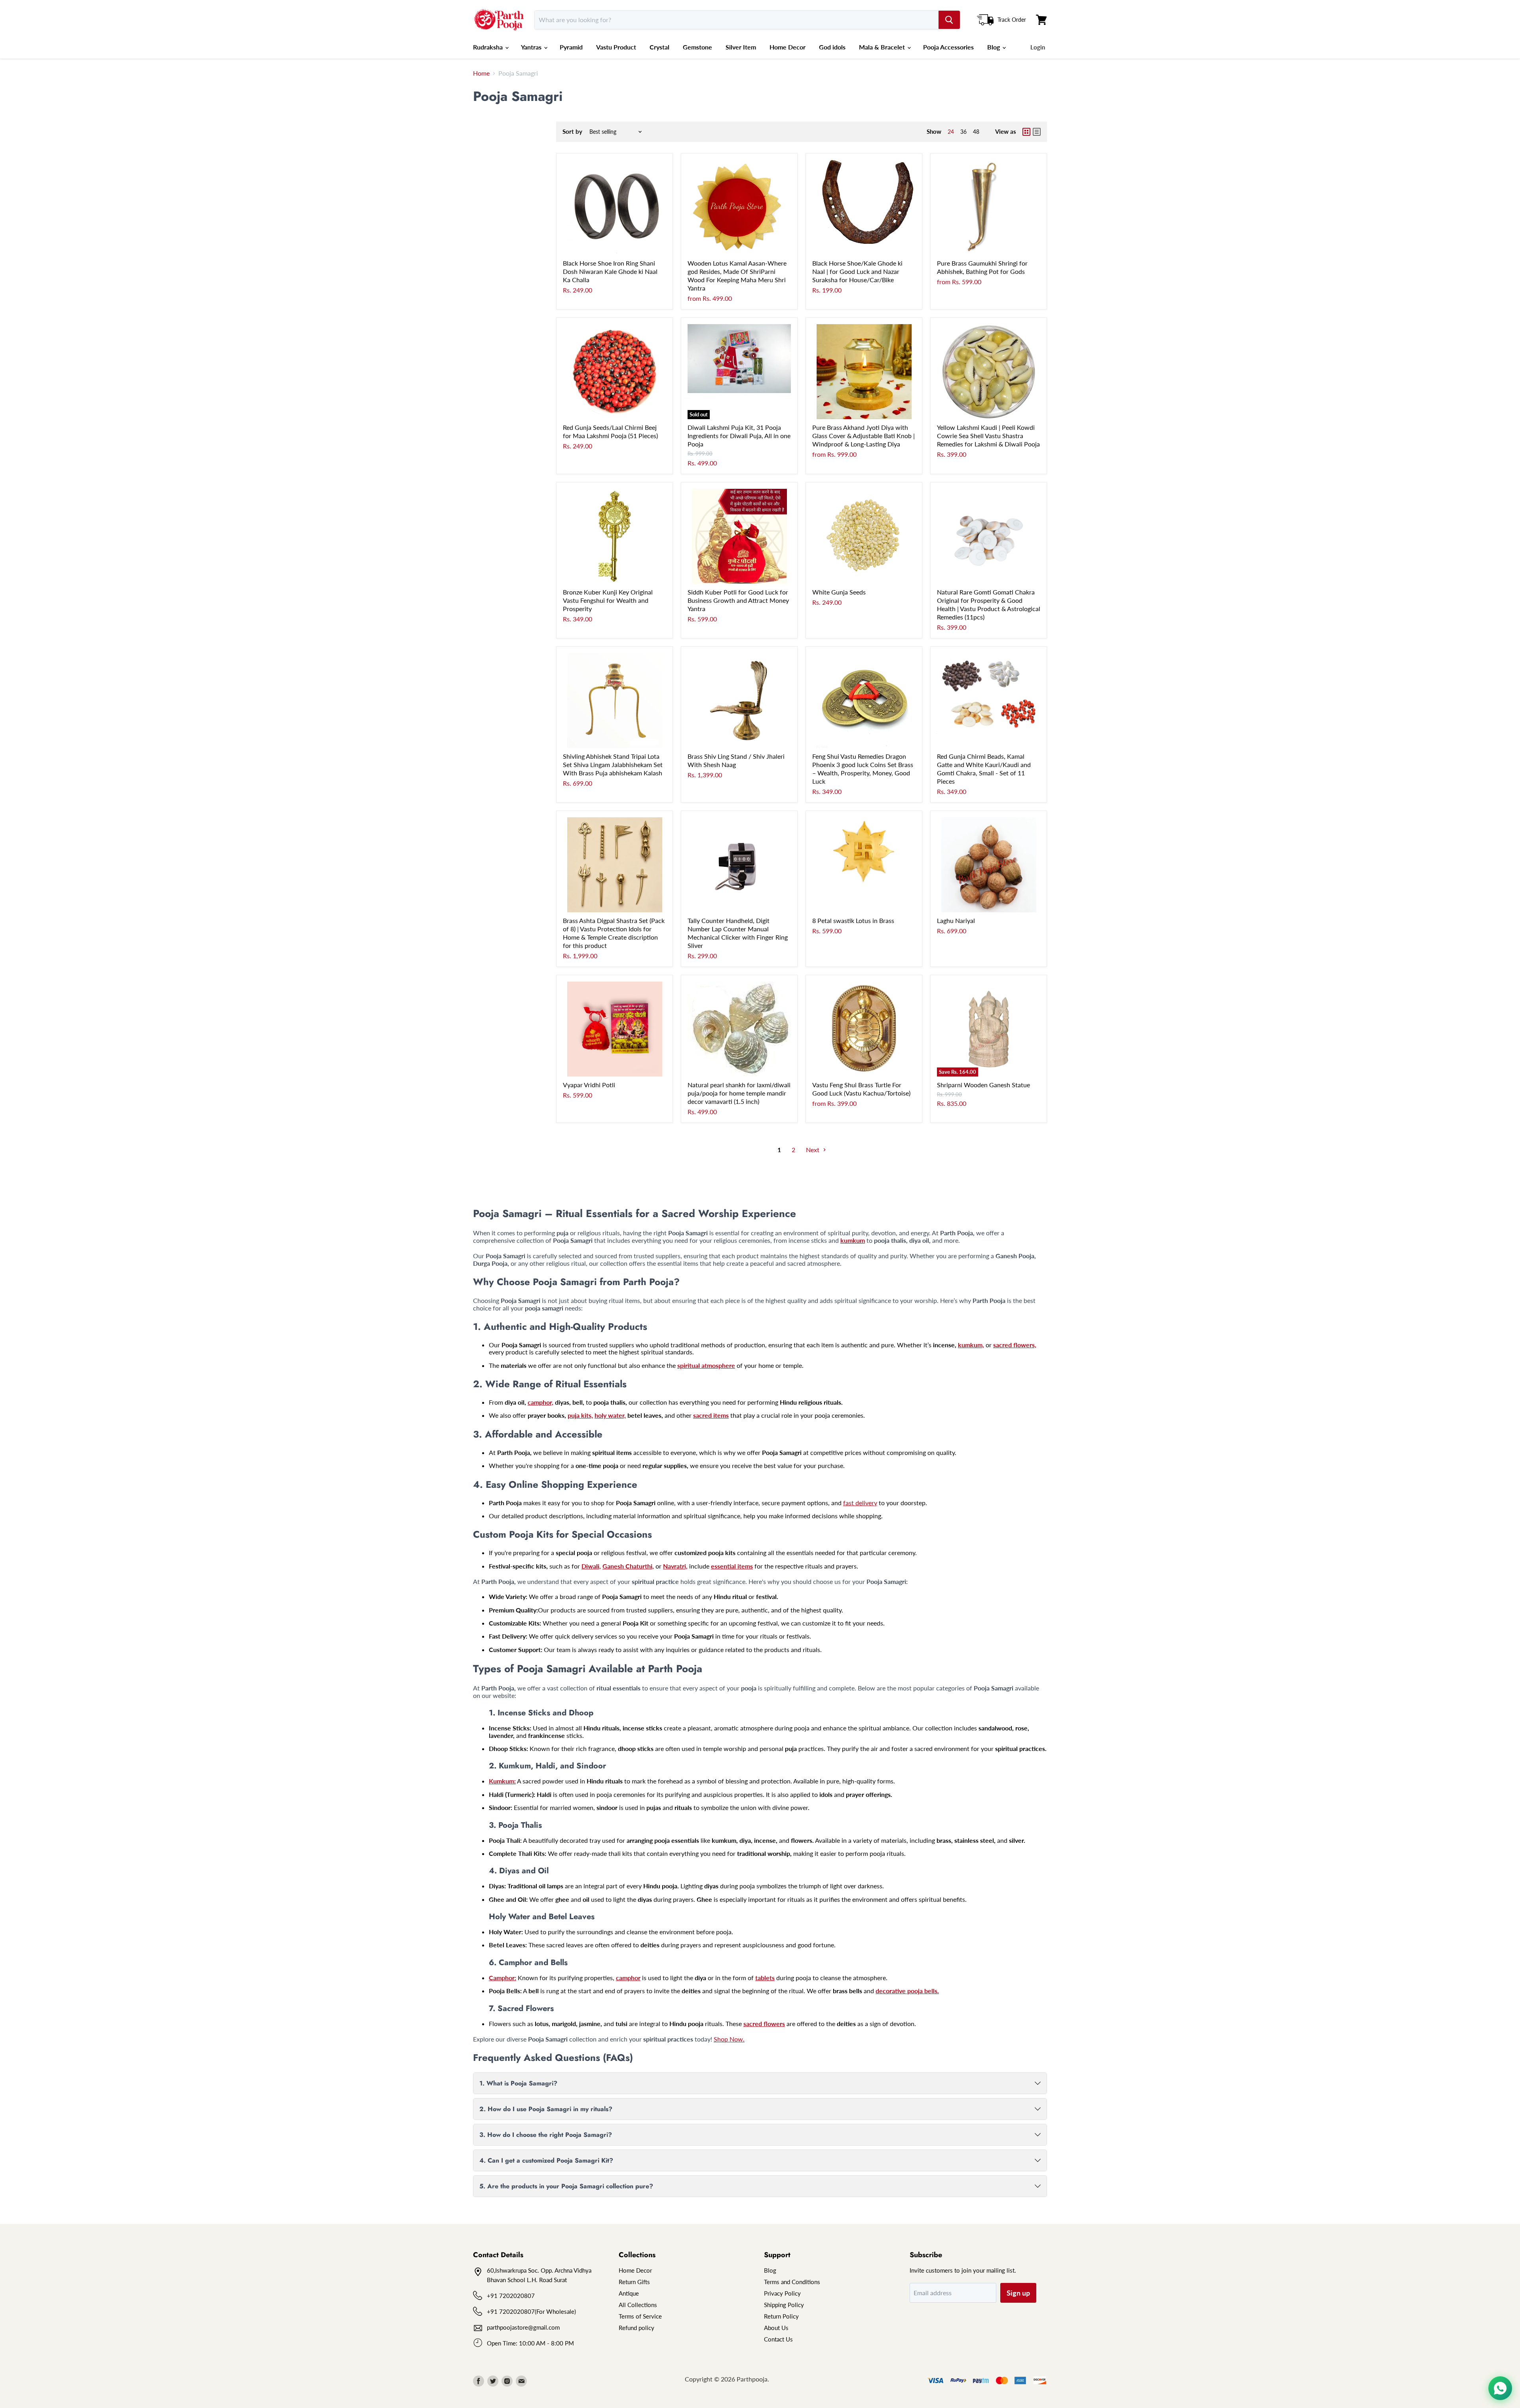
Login (1038, 47)
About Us (776, 2328)
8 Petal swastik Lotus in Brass (853, 920)
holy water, (610, 1415)
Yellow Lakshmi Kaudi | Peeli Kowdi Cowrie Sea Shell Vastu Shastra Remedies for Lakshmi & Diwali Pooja (988, 436)
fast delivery (860, 1503)
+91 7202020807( (512, 2311)
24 (951, 132)
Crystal (659, 47)
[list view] (1037, 132)
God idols (832, 47)
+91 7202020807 (511, 2296)
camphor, (541, 1402)
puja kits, (580, 1415)
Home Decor (788, 47)
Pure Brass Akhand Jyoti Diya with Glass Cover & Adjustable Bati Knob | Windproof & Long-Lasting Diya (864, 436)
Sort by (572, 132)
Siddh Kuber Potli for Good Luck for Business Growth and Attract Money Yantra (738, 600)
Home (481, 73)
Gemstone (697, 47)
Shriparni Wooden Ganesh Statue (983, 1085)
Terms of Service (640, 2316)
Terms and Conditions (792, 2282)
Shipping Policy (784, 2305)
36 (963, 132)
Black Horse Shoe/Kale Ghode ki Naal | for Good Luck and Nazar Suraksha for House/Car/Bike (857, 271)
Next (813, 1150)
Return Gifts (634, 2282)
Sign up (1018, 2293)
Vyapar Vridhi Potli (589, 1085)
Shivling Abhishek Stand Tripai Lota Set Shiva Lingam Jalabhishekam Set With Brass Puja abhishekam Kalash (613, 764)
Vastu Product (616, 47)
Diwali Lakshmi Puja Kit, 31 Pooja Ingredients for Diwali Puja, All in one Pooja (739, 436)
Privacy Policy (782, 2293)
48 (976, 132)
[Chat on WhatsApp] (1500, 2388)
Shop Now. (729, 2039)
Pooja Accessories (948, 47)
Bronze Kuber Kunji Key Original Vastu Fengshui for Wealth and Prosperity (608, 600)
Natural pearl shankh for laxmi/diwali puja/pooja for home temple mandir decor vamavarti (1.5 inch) (739, 1093)
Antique (629, 2293)
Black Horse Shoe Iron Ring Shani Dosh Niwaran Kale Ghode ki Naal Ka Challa (610, 271)
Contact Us (778, 2339)
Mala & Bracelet (883, 47)
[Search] (949, 20)
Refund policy (636, 2328)
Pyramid (571, 47)
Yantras (532, 47)
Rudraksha (489, 47)
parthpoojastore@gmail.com (523, 2327)
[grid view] (1026, 132)
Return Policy (781, 2316)
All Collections (638, 2305)
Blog (994, 47)
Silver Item (741, 47)
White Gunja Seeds (839, 592)
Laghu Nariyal (956, 920)
